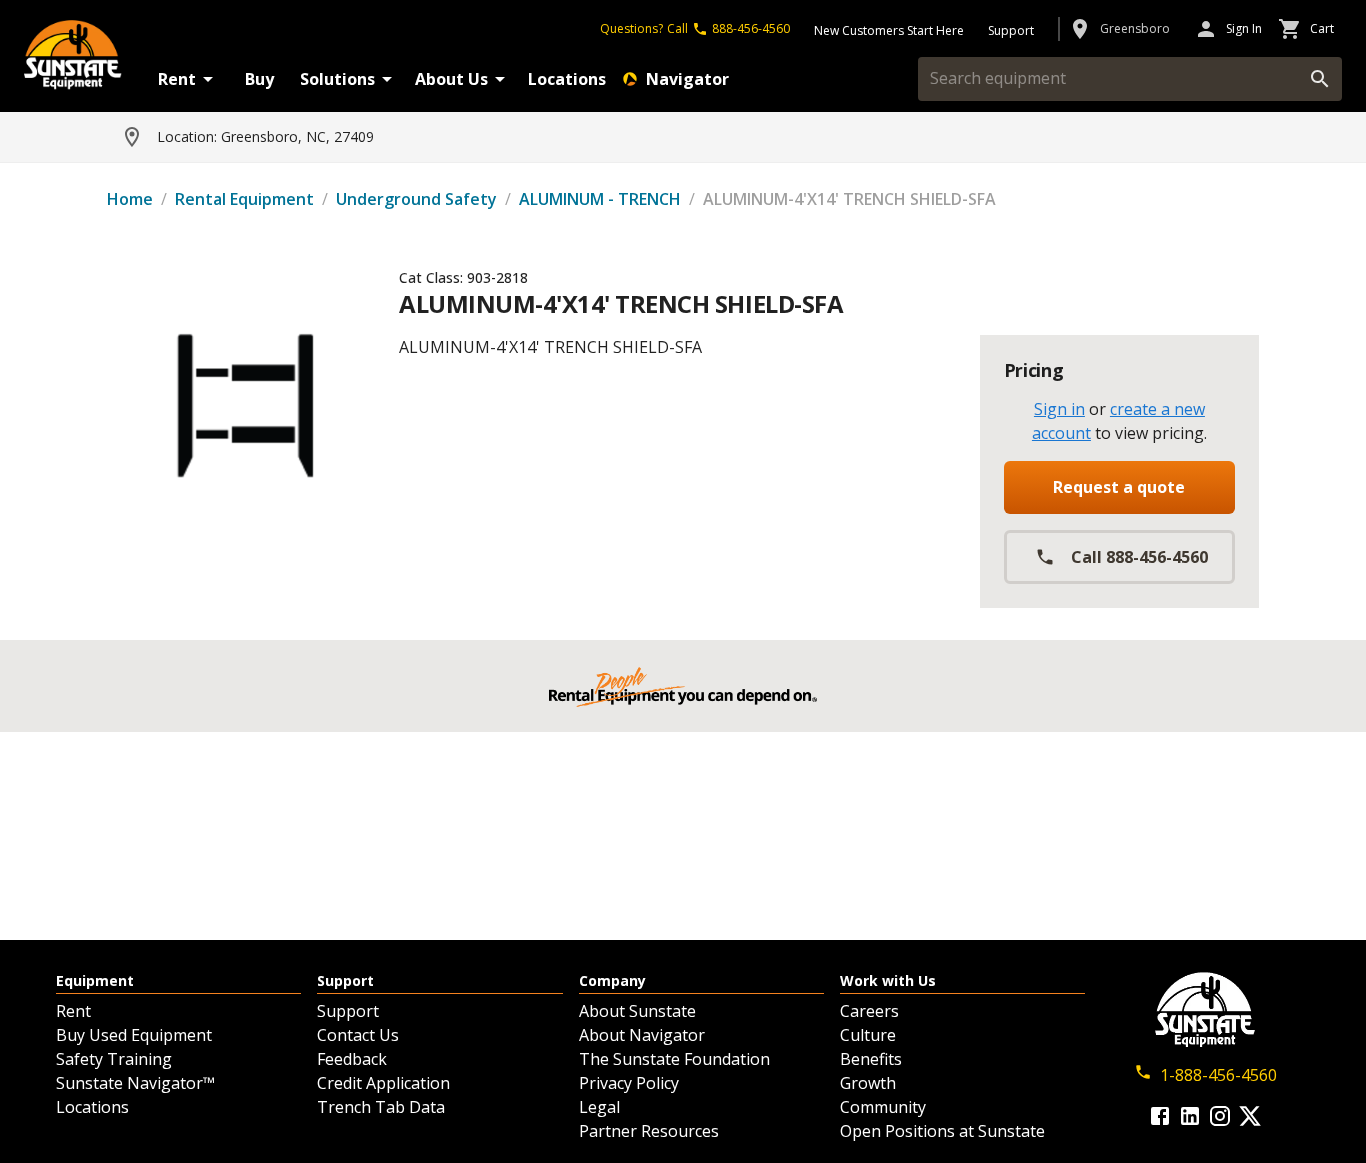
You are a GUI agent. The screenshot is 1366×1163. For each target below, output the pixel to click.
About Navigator (642, 1035)
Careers (869, 1011)
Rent (177, 79)
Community (883, 1107)
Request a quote (1119, 487)
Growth (868, 1083)
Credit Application (383, 1083)
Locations (567, 79)
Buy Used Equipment (134, 1035)
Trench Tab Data (381, 1107)
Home (130, 199)
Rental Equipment (244, 199)
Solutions (337, 79)
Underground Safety (416, 199)
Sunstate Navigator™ (135, 1083)
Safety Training (114, 1059)
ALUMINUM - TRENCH (600, 199)
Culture (868, 1035)
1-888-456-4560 (1218, 1075)
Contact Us (358, 1035)
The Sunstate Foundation (674, 1059)
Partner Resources (649, 1131)
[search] (1320, 79)
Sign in (1059, 409)
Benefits (871, 1059)
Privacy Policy (629, 1083)
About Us (451, 79)
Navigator (687, 79)
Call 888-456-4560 (1139, 557)
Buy (259, 79)
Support (348, 1011)
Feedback (352, 1059)
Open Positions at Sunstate (942, 1131)
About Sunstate (637, 1011)
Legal (599, 1107)
